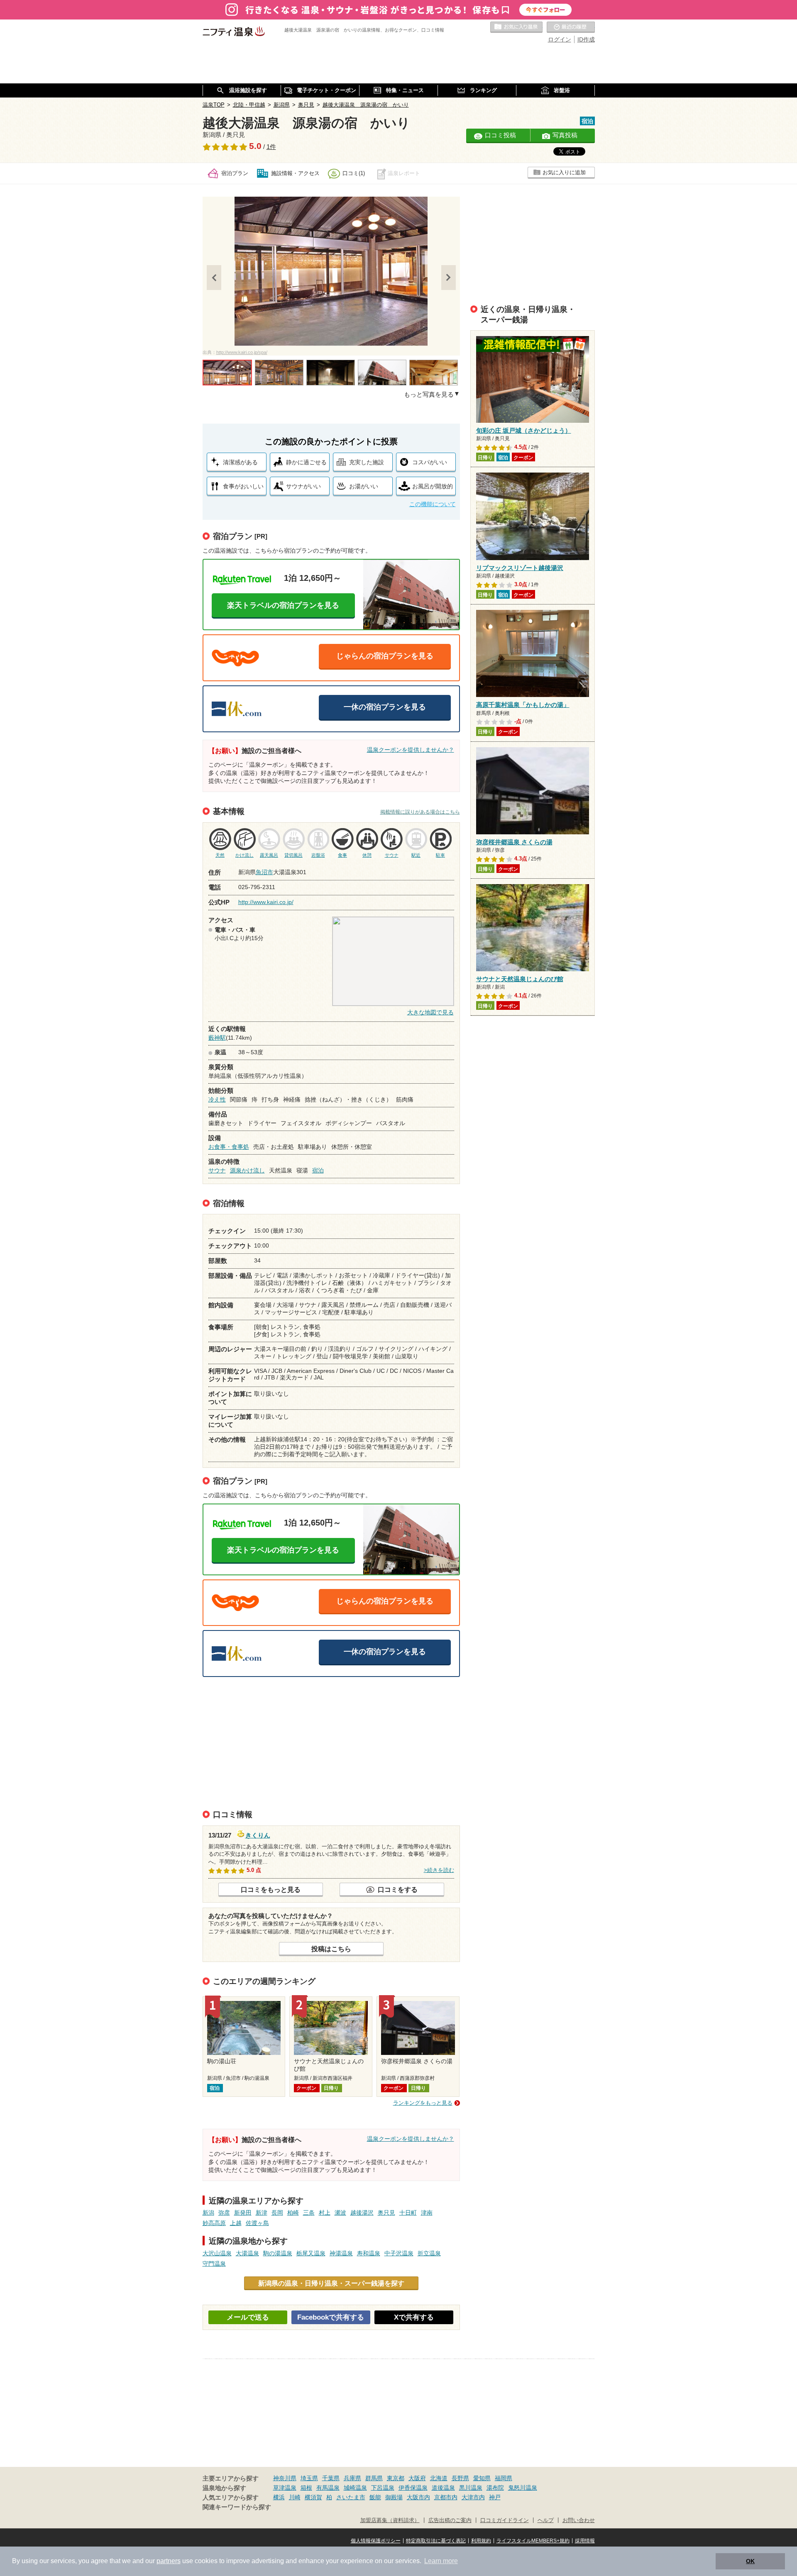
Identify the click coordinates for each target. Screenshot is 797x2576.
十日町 (408, 2213)
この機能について (433, 504)
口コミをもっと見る (271, 1889)
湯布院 (495, 2488)
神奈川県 (285, 2478)
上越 (236, 2223)
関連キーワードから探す (237, 2507)
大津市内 (473, 2497)
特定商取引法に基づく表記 (436, 2541)
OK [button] (750, 2561)
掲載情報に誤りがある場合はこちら (420, 812)
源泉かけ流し (247, 1170)
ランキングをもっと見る (423, 2103)
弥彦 (224, 2213)
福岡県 (504, 2478)
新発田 (243, 2213)
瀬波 (340, 2213)
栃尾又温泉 (311, 2253)
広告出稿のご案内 (450, 2520)
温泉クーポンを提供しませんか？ (411, 750)
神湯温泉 (341, 2253)
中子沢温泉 (399, 2253)
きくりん (258, 1834)
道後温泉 (443, 2488)
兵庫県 (352, 2478)
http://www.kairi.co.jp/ (266, 902)
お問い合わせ (579, 2520)
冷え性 (217, 1099)
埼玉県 (309, 2478)
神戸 (495, 2497)
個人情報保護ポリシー (376, 2541)
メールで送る (248, 2317)
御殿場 (394, 2497)
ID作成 (586, 39)
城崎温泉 (355, 2488)
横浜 (279, 2497)
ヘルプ (546, 2520)
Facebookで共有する (331, 2317)
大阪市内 (418, 2497)
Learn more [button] (441, 2561)
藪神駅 (217, 1038)
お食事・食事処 (229, 1147)
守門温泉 (214, 2264)
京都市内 (446, 2497)
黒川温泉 (471, 2488)
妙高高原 (214, 2223)
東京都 (396, 2478)
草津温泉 (285, 2488)
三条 (309, 2213)
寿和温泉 (369, 2253)
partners (169, 2561)
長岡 (277, 2213)
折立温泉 (429, 2253)
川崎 (295, 2497)
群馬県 (374, 2478)
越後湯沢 (362, 2213)
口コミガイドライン (505, 2520)
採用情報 (585, 2541)
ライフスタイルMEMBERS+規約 (533, 2541)
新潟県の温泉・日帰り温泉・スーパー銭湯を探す (331, 2283)
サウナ (217, 1170)
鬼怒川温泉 (523, 2488)
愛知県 (482, 2478)
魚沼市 (264, 872)
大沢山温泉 (217, 2253)
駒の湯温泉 (278, 2253)
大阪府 (417, 2478)
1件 (271, 147)
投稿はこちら (331, 1949)
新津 (262, 2213)
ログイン (560, 39)
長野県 (460, 2478)
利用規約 (481, 2541)
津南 (427, 2213)
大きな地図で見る (430, 1012)
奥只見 (386, 2213)
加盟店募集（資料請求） (390, 2520)
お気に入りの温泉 (516, 27)
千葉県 (331, 2478)
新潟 (208, 2213)
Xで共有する (414, 2317)
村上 (325, 2213)
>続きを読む (439, 1870)
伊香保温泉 (413, 2488)
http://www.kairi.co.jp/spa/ (242, 352)
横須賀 (313, 2497)
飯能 (375, 2497)
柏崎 (293, 2213)
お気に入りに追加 (564, 172)
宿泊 (318, 1170)
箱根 (306, 2488)
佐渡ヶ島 (257, 2223)
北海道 (439, 2478)
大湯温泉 (247, 2253)
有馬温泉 (328, 2488)
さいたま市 (351, 2497)
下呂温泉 (383, 2488)
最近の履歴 (571, 27)
